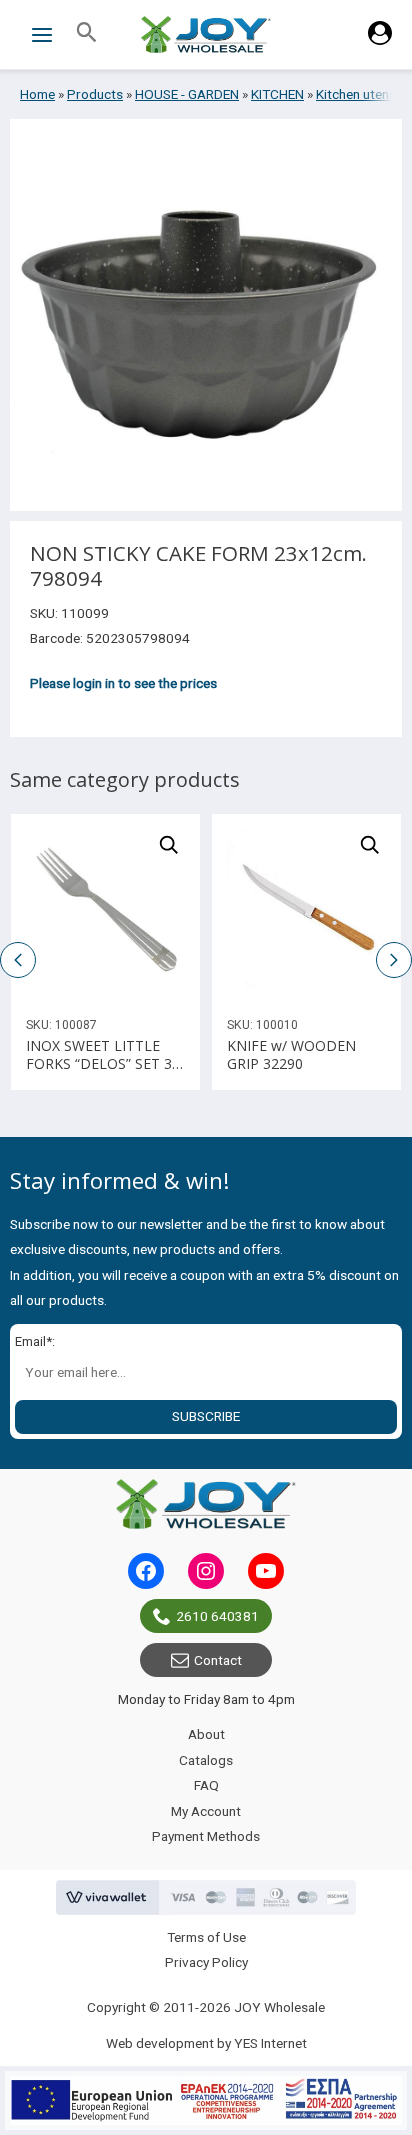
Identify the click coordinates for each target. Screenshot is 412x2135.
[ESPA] (206, 2100)
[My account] (380, 40)
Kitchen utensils (362, 94)
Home (37, 94)
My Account (206, 1811)
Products (95, 94)
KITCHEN (277, 94)
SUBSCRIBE (206, 1416)
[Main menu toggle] (41, 34)
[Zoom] (169, 845)
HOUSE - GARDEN (187, 94)
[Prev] (227, 908)
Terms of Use (206, 1937)
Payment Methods (206, 1836)
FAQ (206, 1785)
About (206, 1734)
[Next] (386, 908)
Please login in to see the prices (123, 683)
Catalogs (206, 1760)
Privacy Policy (206, 1962)
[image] (105, 908)
